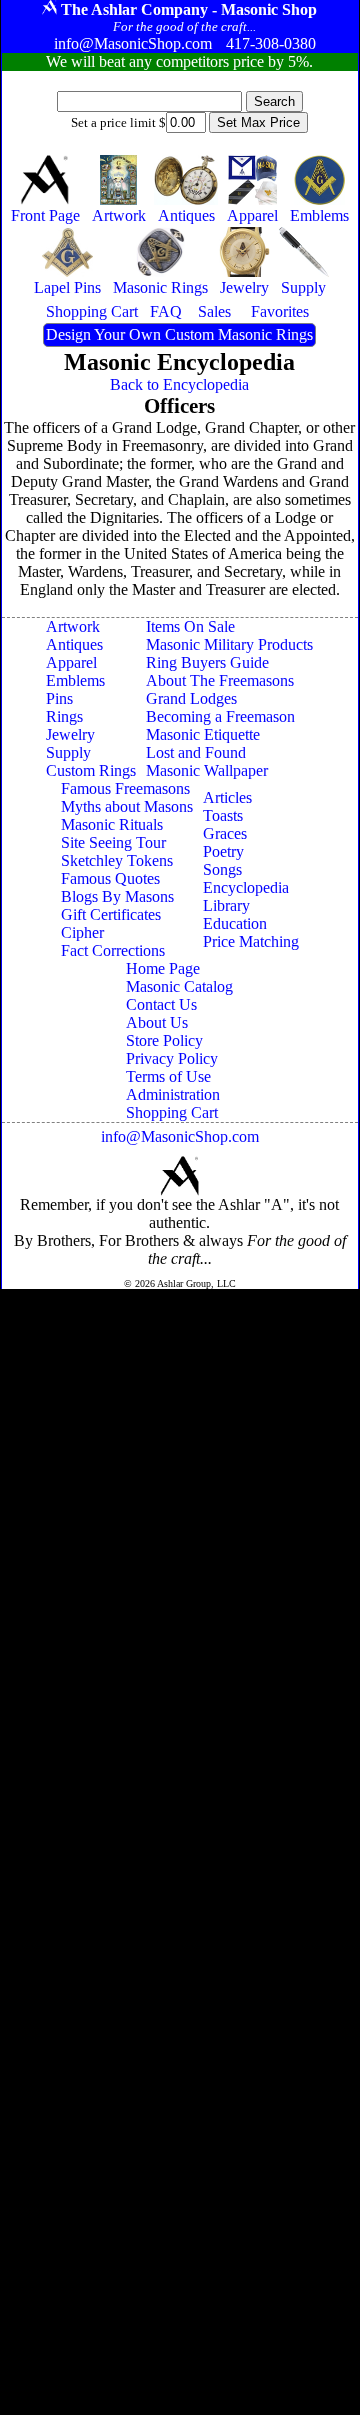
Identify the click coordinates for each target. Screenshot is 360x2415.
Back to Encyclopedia (179, 384)
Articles (227, 797)
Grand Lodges (191, 698)
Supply (68, 752)
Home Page (163, 968)
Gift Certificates (111, 914)
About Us (157, 1022)
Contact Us (161, 1004)
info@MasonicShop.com (180, 1136)
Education (235, 923)
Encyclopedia (246, 887)
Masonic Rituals (112, 824)
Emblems (75, 680)
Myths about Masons (127, 806)
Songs (222, 869)
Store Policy (164, 1040)
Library (226, 905)
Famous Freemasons (125, 788)
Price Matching (251, 941)
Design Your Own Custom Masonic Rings (179, 334)
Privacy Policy (172, 1058)
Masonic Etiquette (203, 734)
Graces (225, 833)
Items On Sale (190, 626)
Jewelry (70, 734)
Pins (59, 698)
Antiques (74, 644)
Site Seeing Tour (113, 842)
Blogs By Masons (117, 896)
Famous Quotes (110, 878)
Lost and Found (196, 752)
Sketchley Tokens (117, 860)
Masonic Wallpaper (207, 770)
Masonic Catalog (179, 986)
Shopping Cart (172, 1112)
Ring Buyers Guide (207, 662)
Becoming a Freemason (220, 716)
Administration (173, 1094)
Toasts (223, 815)
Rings (64, 716)
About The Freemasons (220, 680)
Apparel (71, 662)
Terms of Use (168, 1076)
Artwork (73, 626)
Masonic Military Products (229, 644)
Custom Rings (91, 770)
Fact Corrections (113, 950)
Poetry (223, 851)
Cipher (82, 932)
